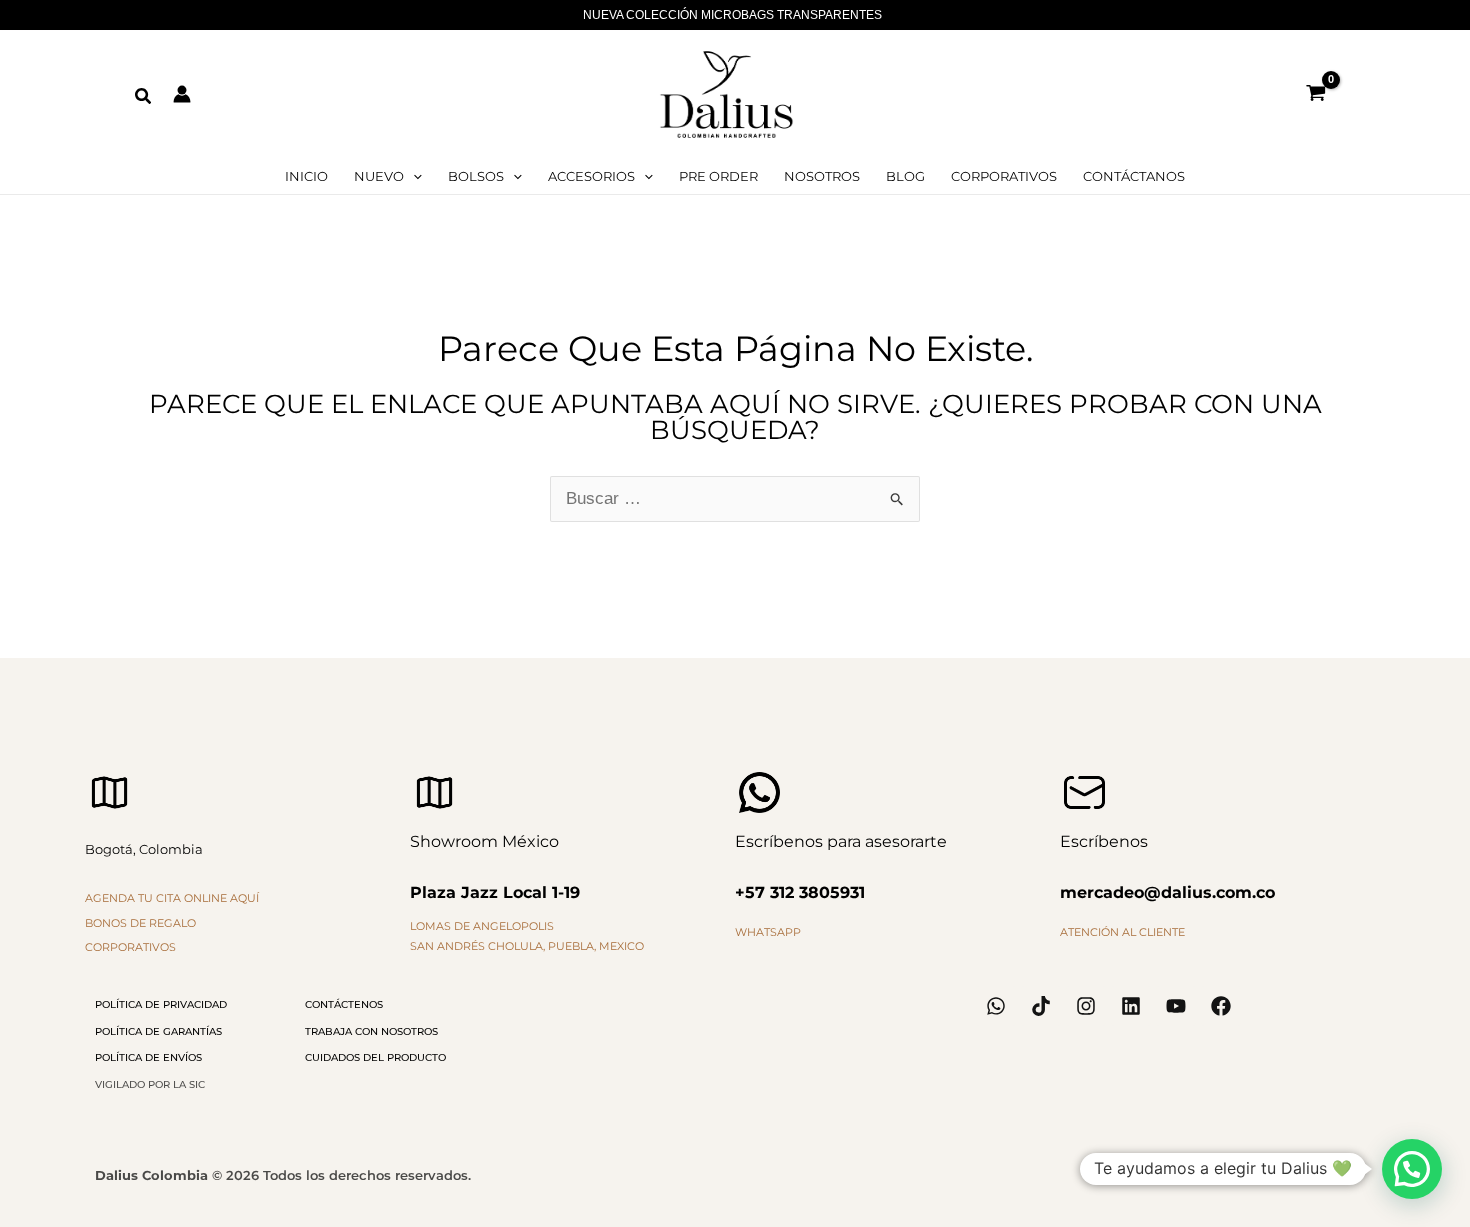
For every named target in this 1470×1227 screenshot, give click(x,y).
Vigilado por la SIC (150, 1084)
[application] (413, 176)
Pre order (718, 176)
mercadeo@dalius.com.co (1167, 892)
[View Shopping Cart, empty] (1316, 94)
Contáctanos (1134, 176)
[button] (144, 97)
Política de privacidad (161, 1004)
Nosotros (822, 176)
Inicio (306, 176)
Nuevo (379, 176)
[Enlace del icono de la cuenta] (182, 94)
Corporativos (1004, 176)
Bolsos (476, 176)
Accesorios (591, 176)
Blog (905, 176)
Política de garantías (158, 1031)
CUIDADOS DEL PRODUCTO (375, 1057)
